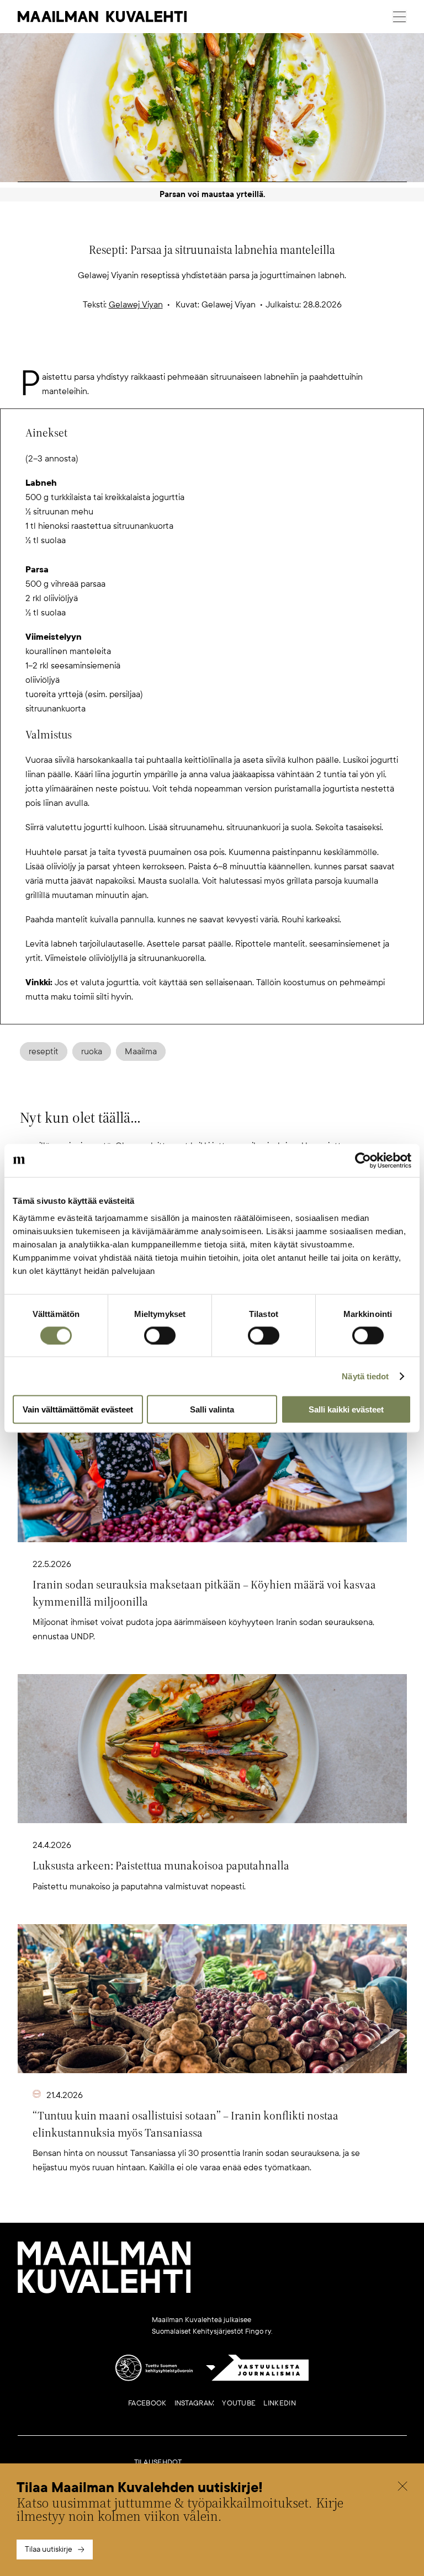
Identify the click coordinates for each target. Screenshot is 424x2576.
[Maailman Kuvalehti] (104, 2291)
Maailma (141, 1051)
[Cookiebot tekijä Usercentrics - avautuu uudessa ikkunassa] (363, 1160)
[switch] (160, 1335)
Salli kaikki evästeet (346, 1409)
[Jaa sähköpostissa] (265, 352)
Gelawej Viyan (136, 305)
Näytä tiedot (365, 1376)
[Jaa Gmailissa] (194, 352)
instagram (195, 2403)
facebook (147, 2403)
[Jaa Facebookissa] (230, 352)
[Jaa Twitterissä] (159, 352)
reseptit (44, 1051)
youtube (239, 2403)
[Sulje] (402, 2488)
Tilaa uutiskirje (49, 2549)
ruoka (92, 1051)
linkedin (279, 2403)
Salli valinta (212, 1409)
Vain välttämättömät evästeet (78, 1409)
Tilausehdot (158, 2462)
